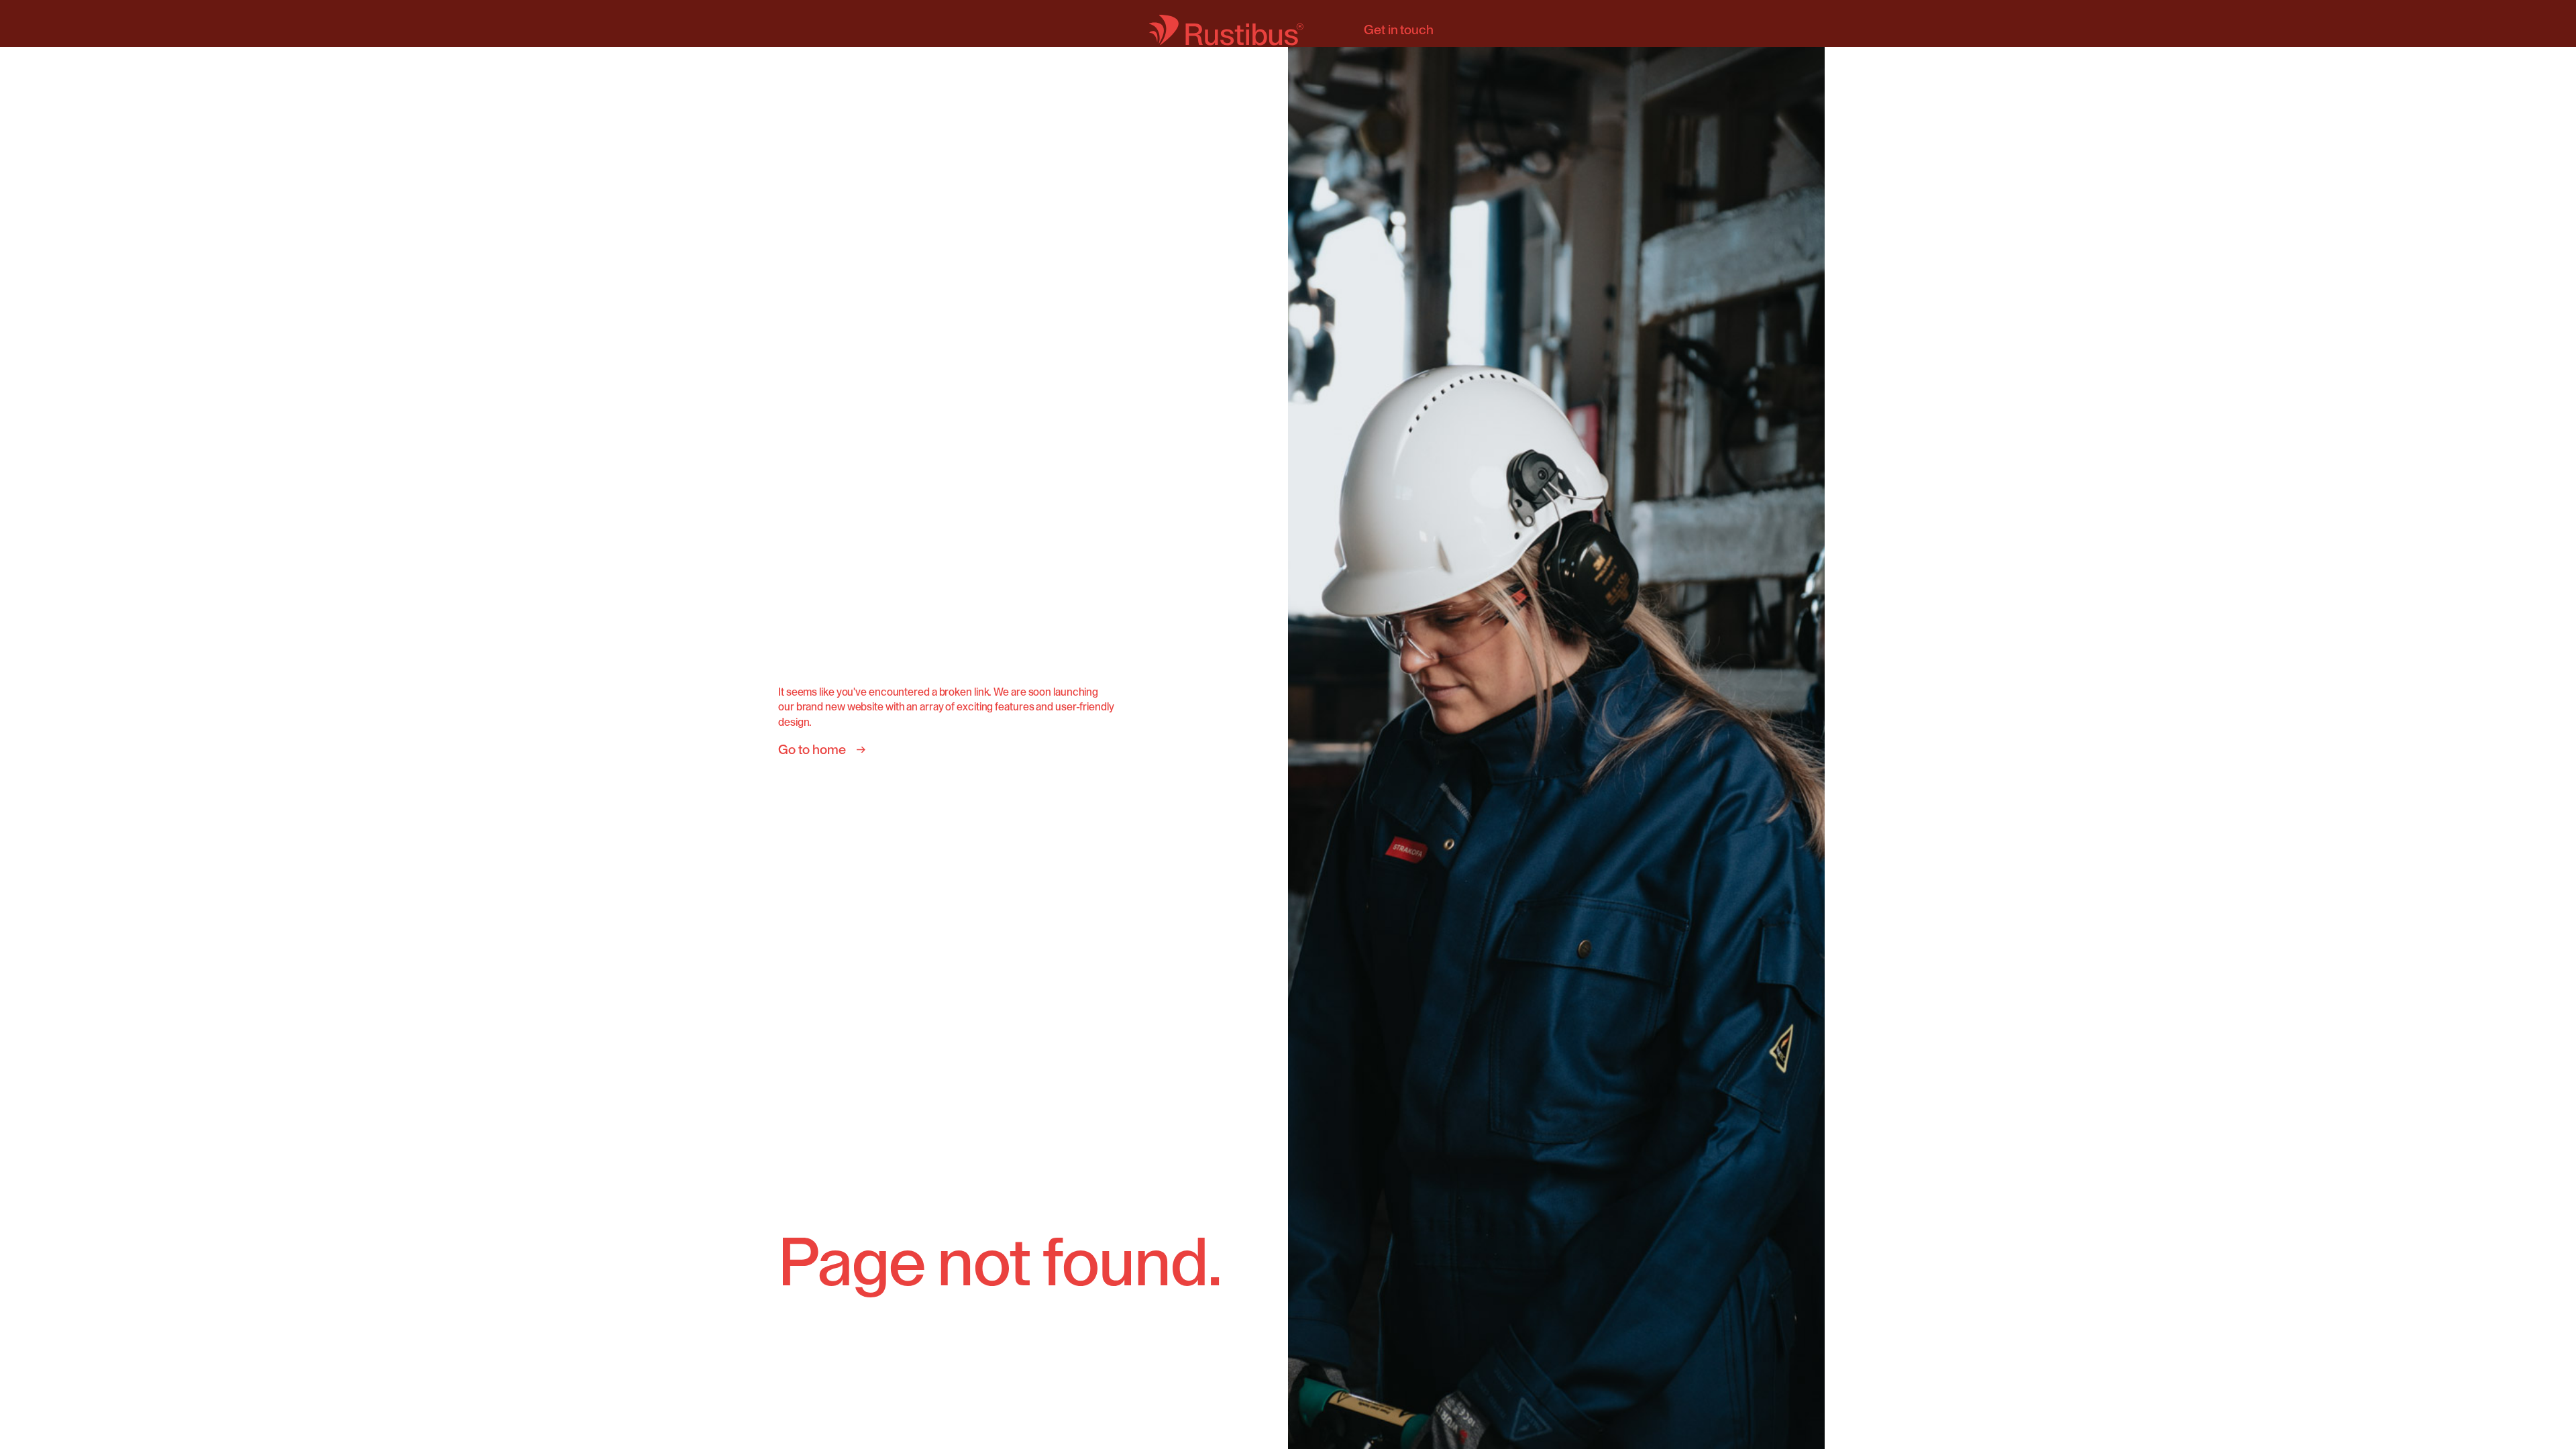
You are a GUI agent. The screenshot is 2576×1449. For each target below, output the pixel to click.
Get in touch (1399, 30)
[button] (1798, 724)
